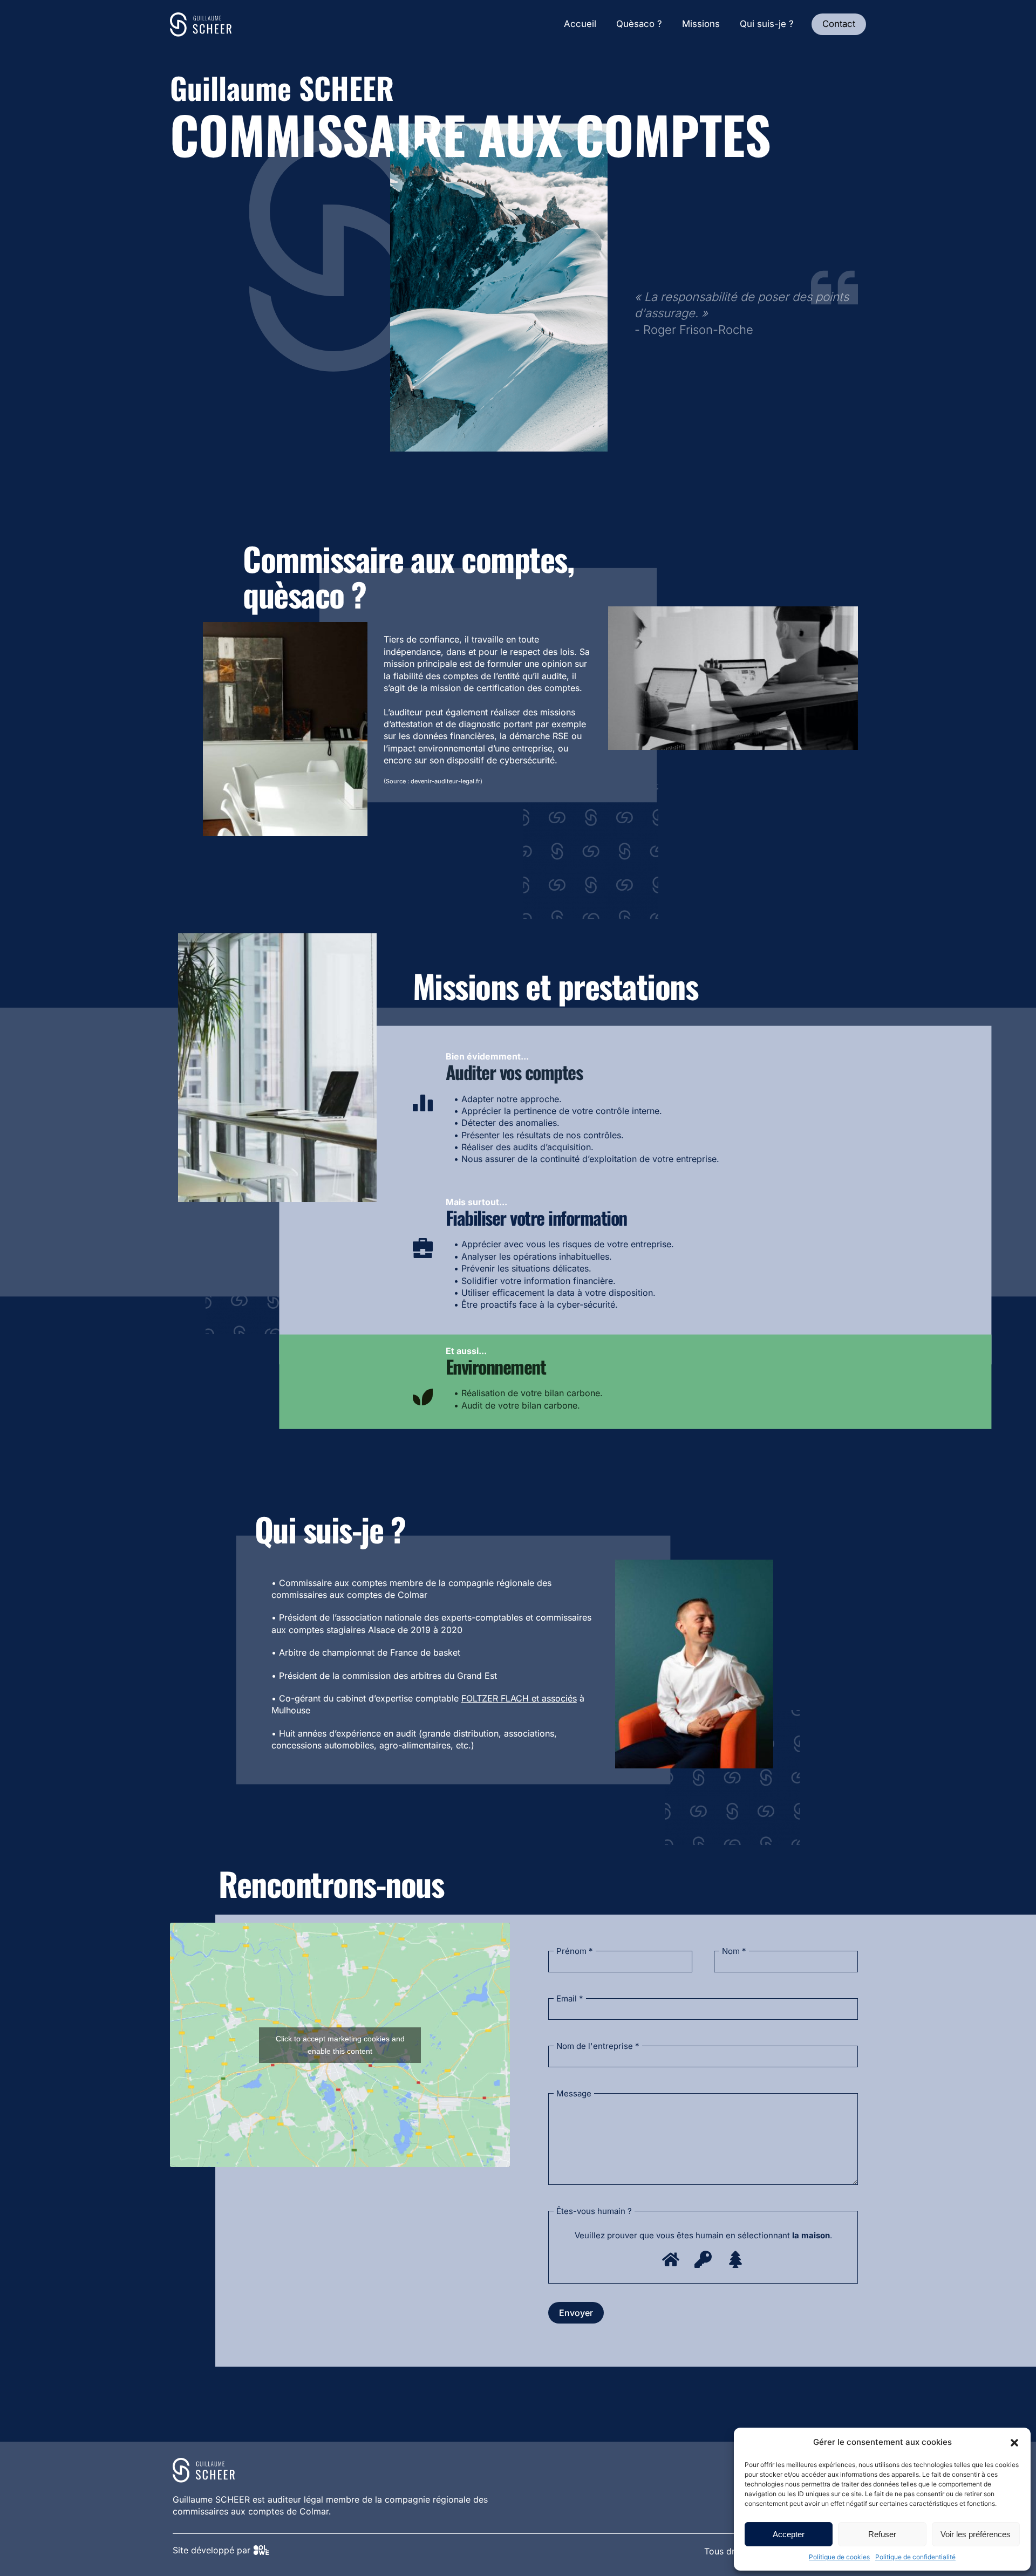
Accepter (789, 2534)
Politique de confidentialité (915, 2557)
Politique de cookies (839, 2557)
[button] (1014, 2443)
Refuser (882, 2534)
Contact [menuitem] (839, 24)
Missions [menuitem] (701, 24)
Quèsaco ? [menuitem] (639, 24)
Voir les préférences (976, 2534)
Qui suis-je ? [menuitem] (767, 24)
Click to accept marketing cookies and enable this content (340, 2045)
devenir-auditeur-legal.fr (445, 781)
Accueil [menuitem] (580, 24)
